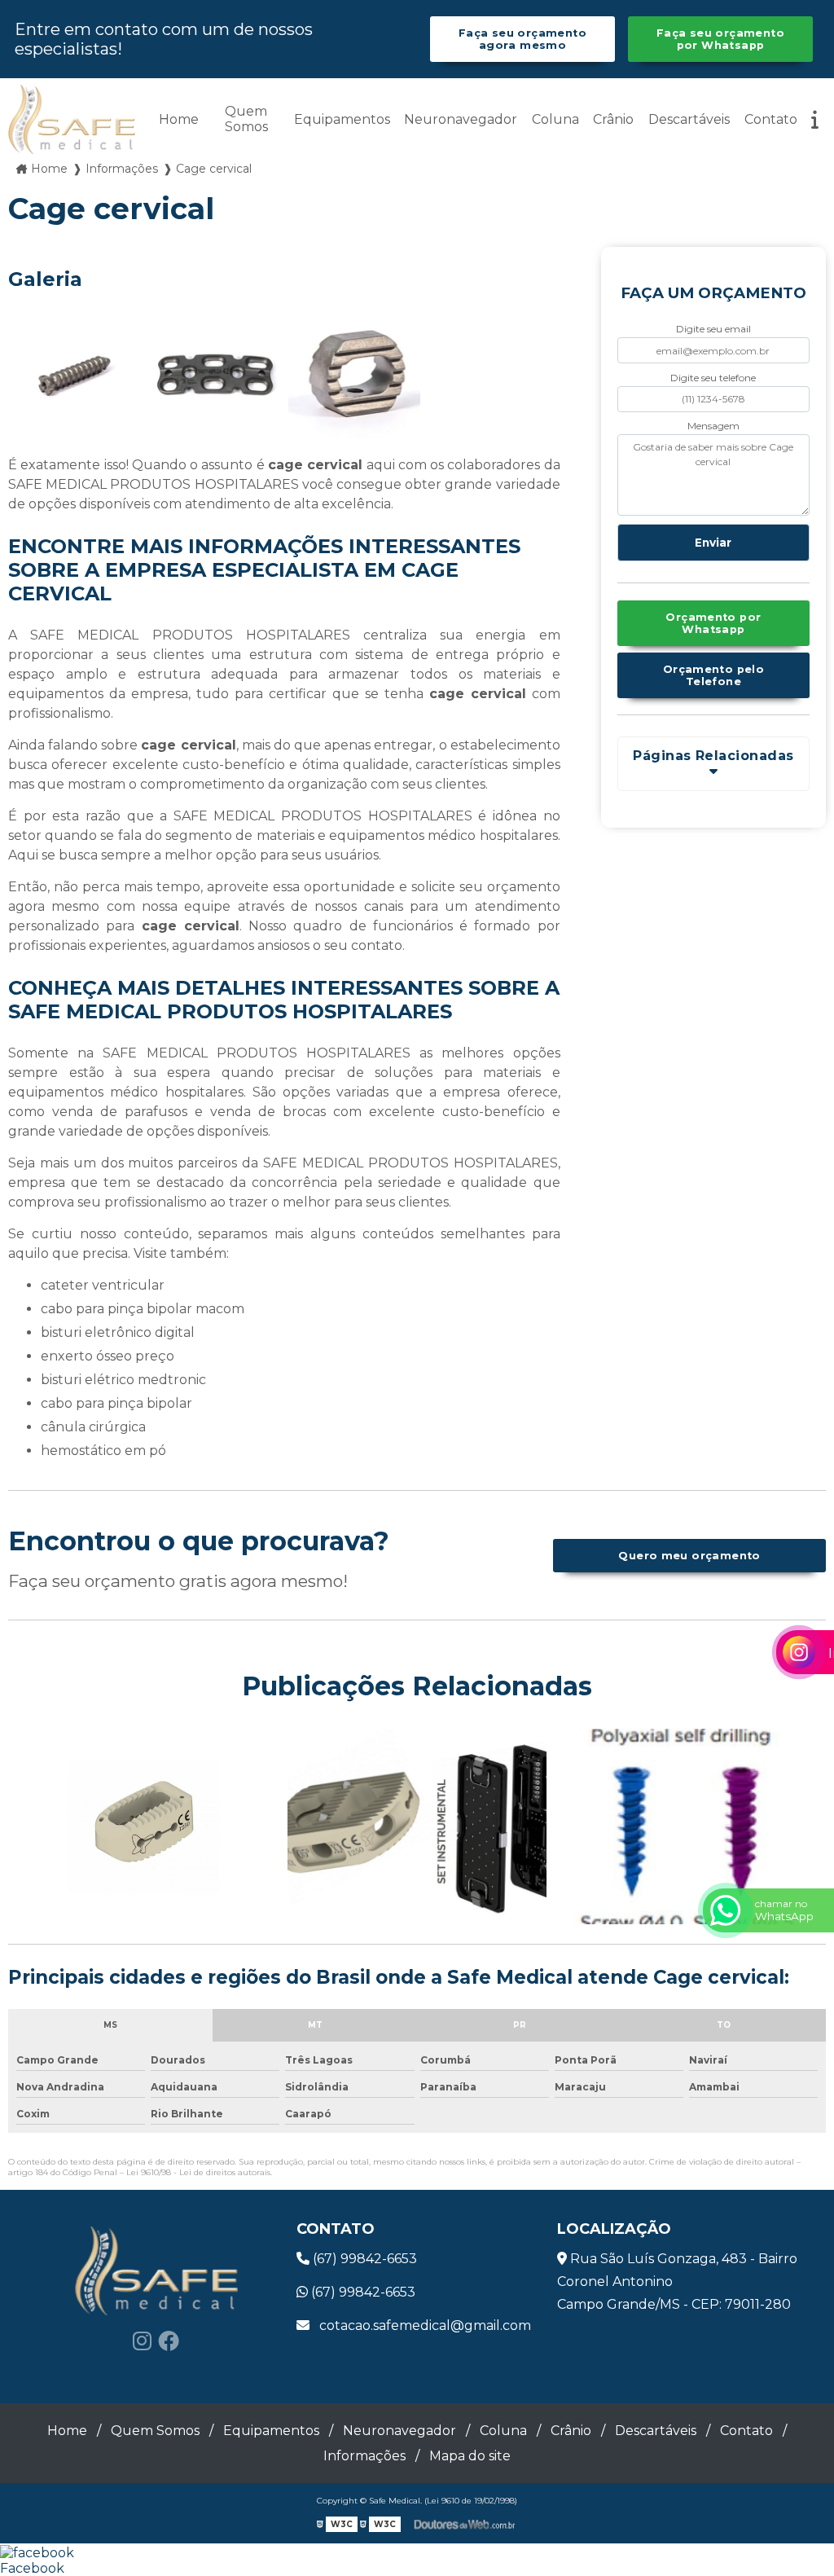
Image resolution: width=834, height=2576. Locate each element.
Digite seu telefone (713, 378)
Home (179, 119)
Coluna (555, 119)
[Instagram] (142, 2341)
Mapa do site (470, 2456)
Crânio (613, 119)
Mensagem (713, 426)
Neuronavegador (461, 119)
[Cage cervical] (74, 377)
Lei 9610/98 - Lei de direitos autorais (198, 2172)
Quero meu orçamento (689, 1556)
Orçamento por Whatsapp (713, 623)
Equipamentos (342, 119)
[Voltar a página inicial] (72, 119)
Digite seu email (713, 329)
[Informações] (815, 119)
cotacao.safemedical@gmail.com (424, 2325)
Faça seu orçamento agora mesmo (522, 39)
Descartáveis (689, 119)
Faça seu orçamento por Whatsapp (720, 39)
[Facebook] (169, 2341)
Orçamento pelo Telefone (713, 675)
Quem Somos (246, 119)
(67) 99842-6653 (363, 2259)
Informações (364, 2456)
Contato (771, 119)
